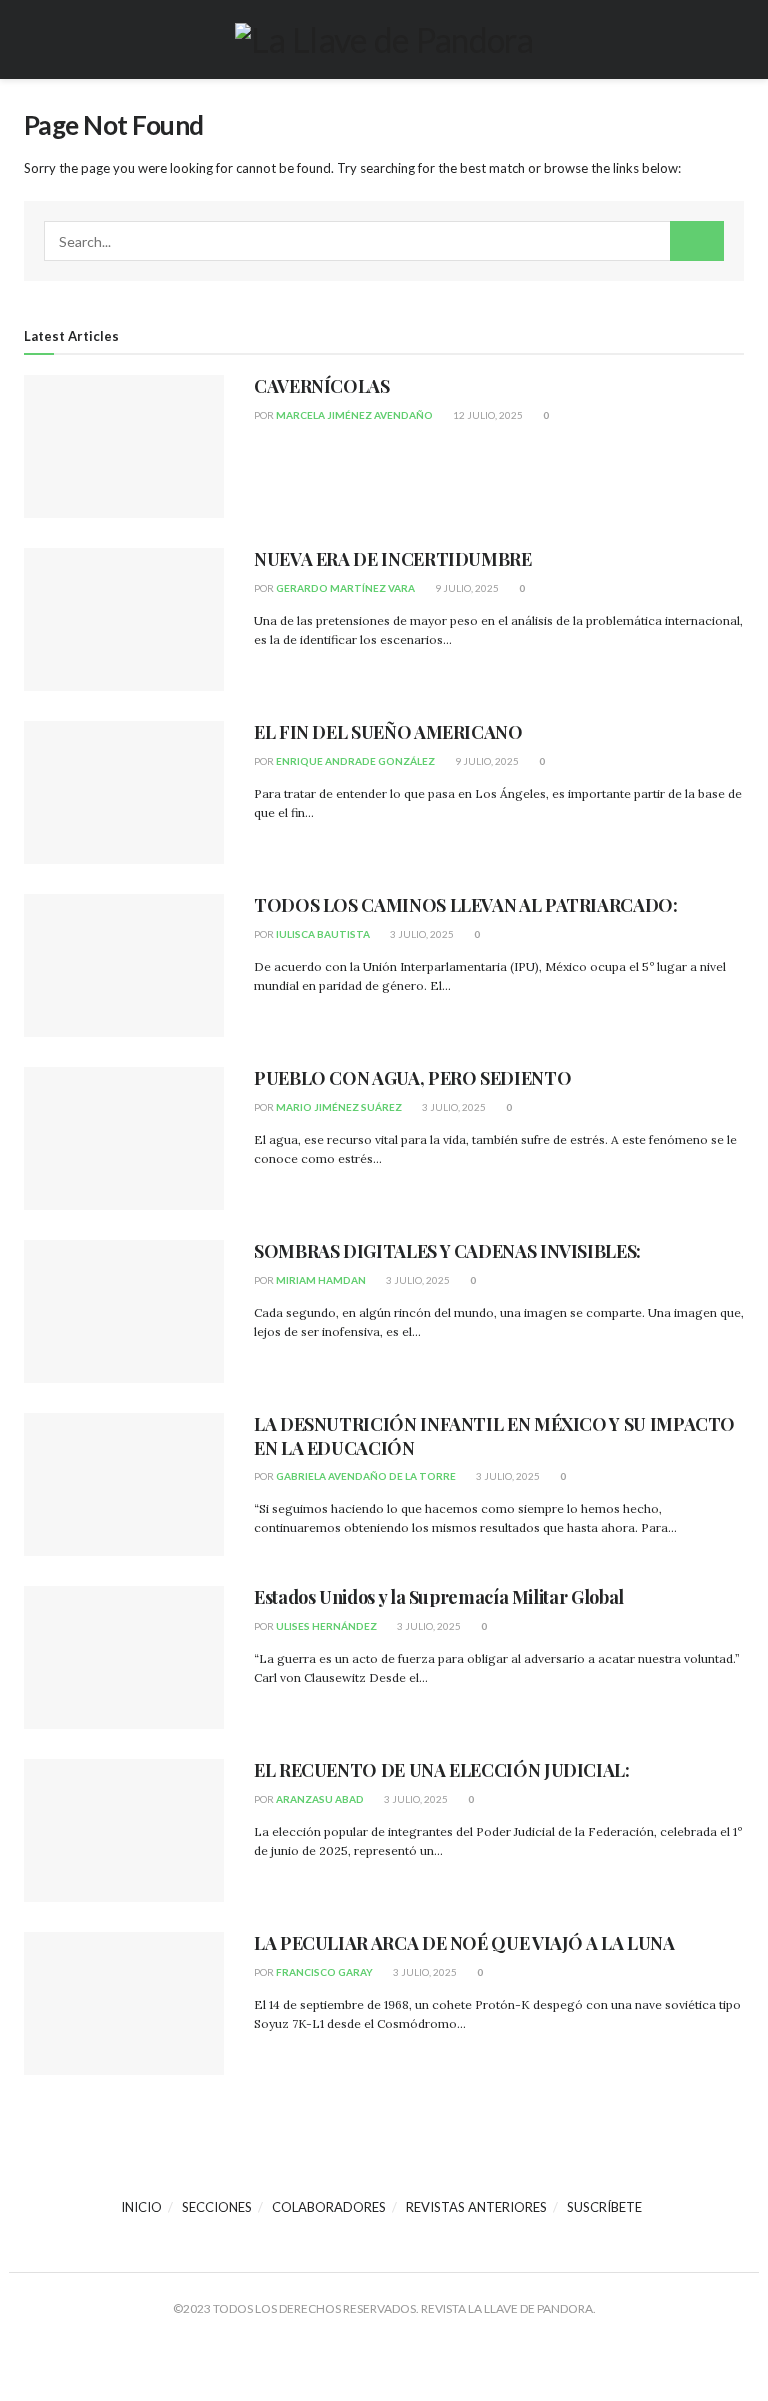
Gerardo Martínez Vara (345, 588)
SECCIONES (217, 2207)
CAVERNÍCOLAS (322, 386)
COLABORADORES (329, 2207)
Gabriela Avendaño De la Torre (366, 1476)
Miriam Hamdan (321, 1280)
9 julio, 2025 (466, 588)
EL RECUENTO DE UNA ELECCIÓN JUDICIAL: (442, 1770)
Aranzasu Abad (320, 1799)
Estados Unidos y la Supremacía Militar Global (439, 1597)
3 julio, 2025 (421, 934)
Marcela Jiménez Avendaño (354, 415)
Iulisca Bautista (323, 934)
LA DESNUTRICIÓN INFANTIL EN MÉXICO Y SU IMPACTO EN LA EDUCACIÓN (494, 1435)
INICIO (141, 2207)
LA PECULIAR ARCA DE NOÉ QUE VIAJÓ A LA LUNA (464, 1943)
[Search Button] (697, 241)
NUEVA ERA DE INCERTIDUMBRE (393, 559)
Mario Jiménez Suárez (339, 1107)
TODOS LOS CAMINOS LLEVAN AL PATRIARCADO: (466, 905)
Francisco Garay (324, 1972)
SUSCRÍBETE (604, 2207)
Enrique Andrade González (355, 761)
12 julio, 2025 (487, 415)
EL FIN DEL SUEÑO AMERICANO (388, 732)
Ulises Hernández (326, 1626)
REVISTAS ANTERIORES (476, 2207)
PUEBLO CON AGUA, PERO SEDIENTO (412, 1078)
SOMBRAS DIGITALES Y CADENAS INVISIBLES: (447, 1251)
